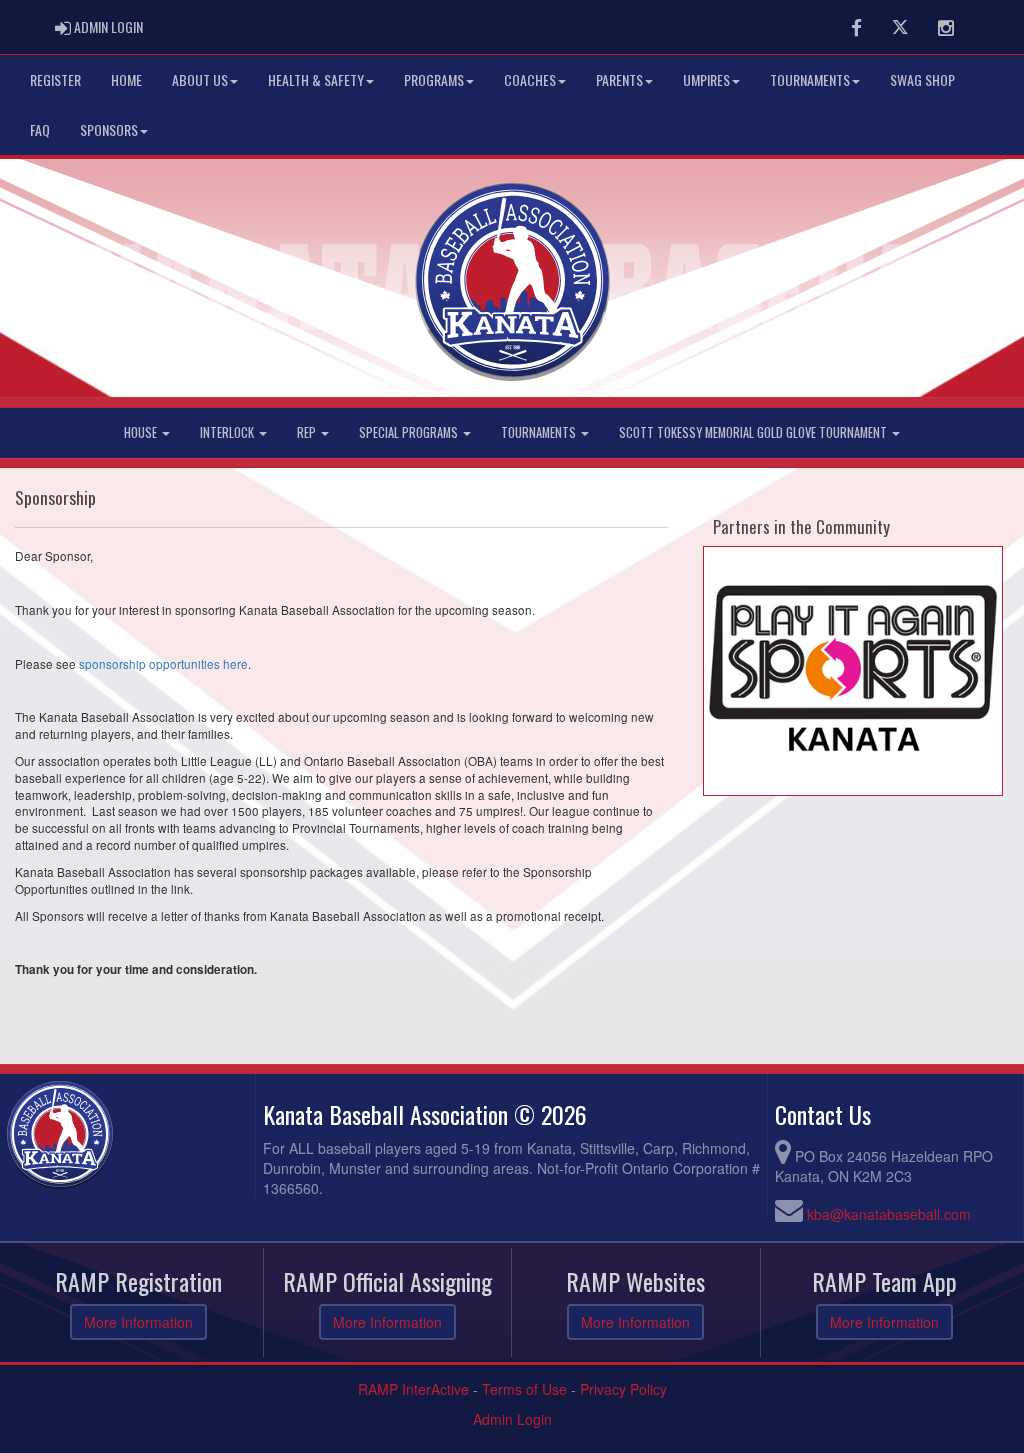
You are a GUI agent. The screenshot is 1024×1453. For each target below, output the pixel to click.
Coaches (530, 79)
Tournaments (810, 79)
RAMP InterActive (413, 1389)
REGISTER (55, 79)
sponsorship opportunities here (163, 663)
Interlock (228, 432)
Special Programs (410, 432)
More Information (138, 1322)
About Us (200, 79)
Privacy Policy (623, 1389)
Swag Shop (922, 79)
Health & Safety (316, 79)
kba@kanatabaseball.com (889, 1214)
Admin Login (512, 1419)
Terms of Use (524, 1389)
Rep (308, 432)
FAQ (40, 129)
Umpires (706, 79)
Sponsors (109, 129)
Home (126, 79)
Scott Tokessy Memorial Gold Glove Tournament (754, 432)
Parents (619, 79)
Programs (434, 79)
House (142, 432)
